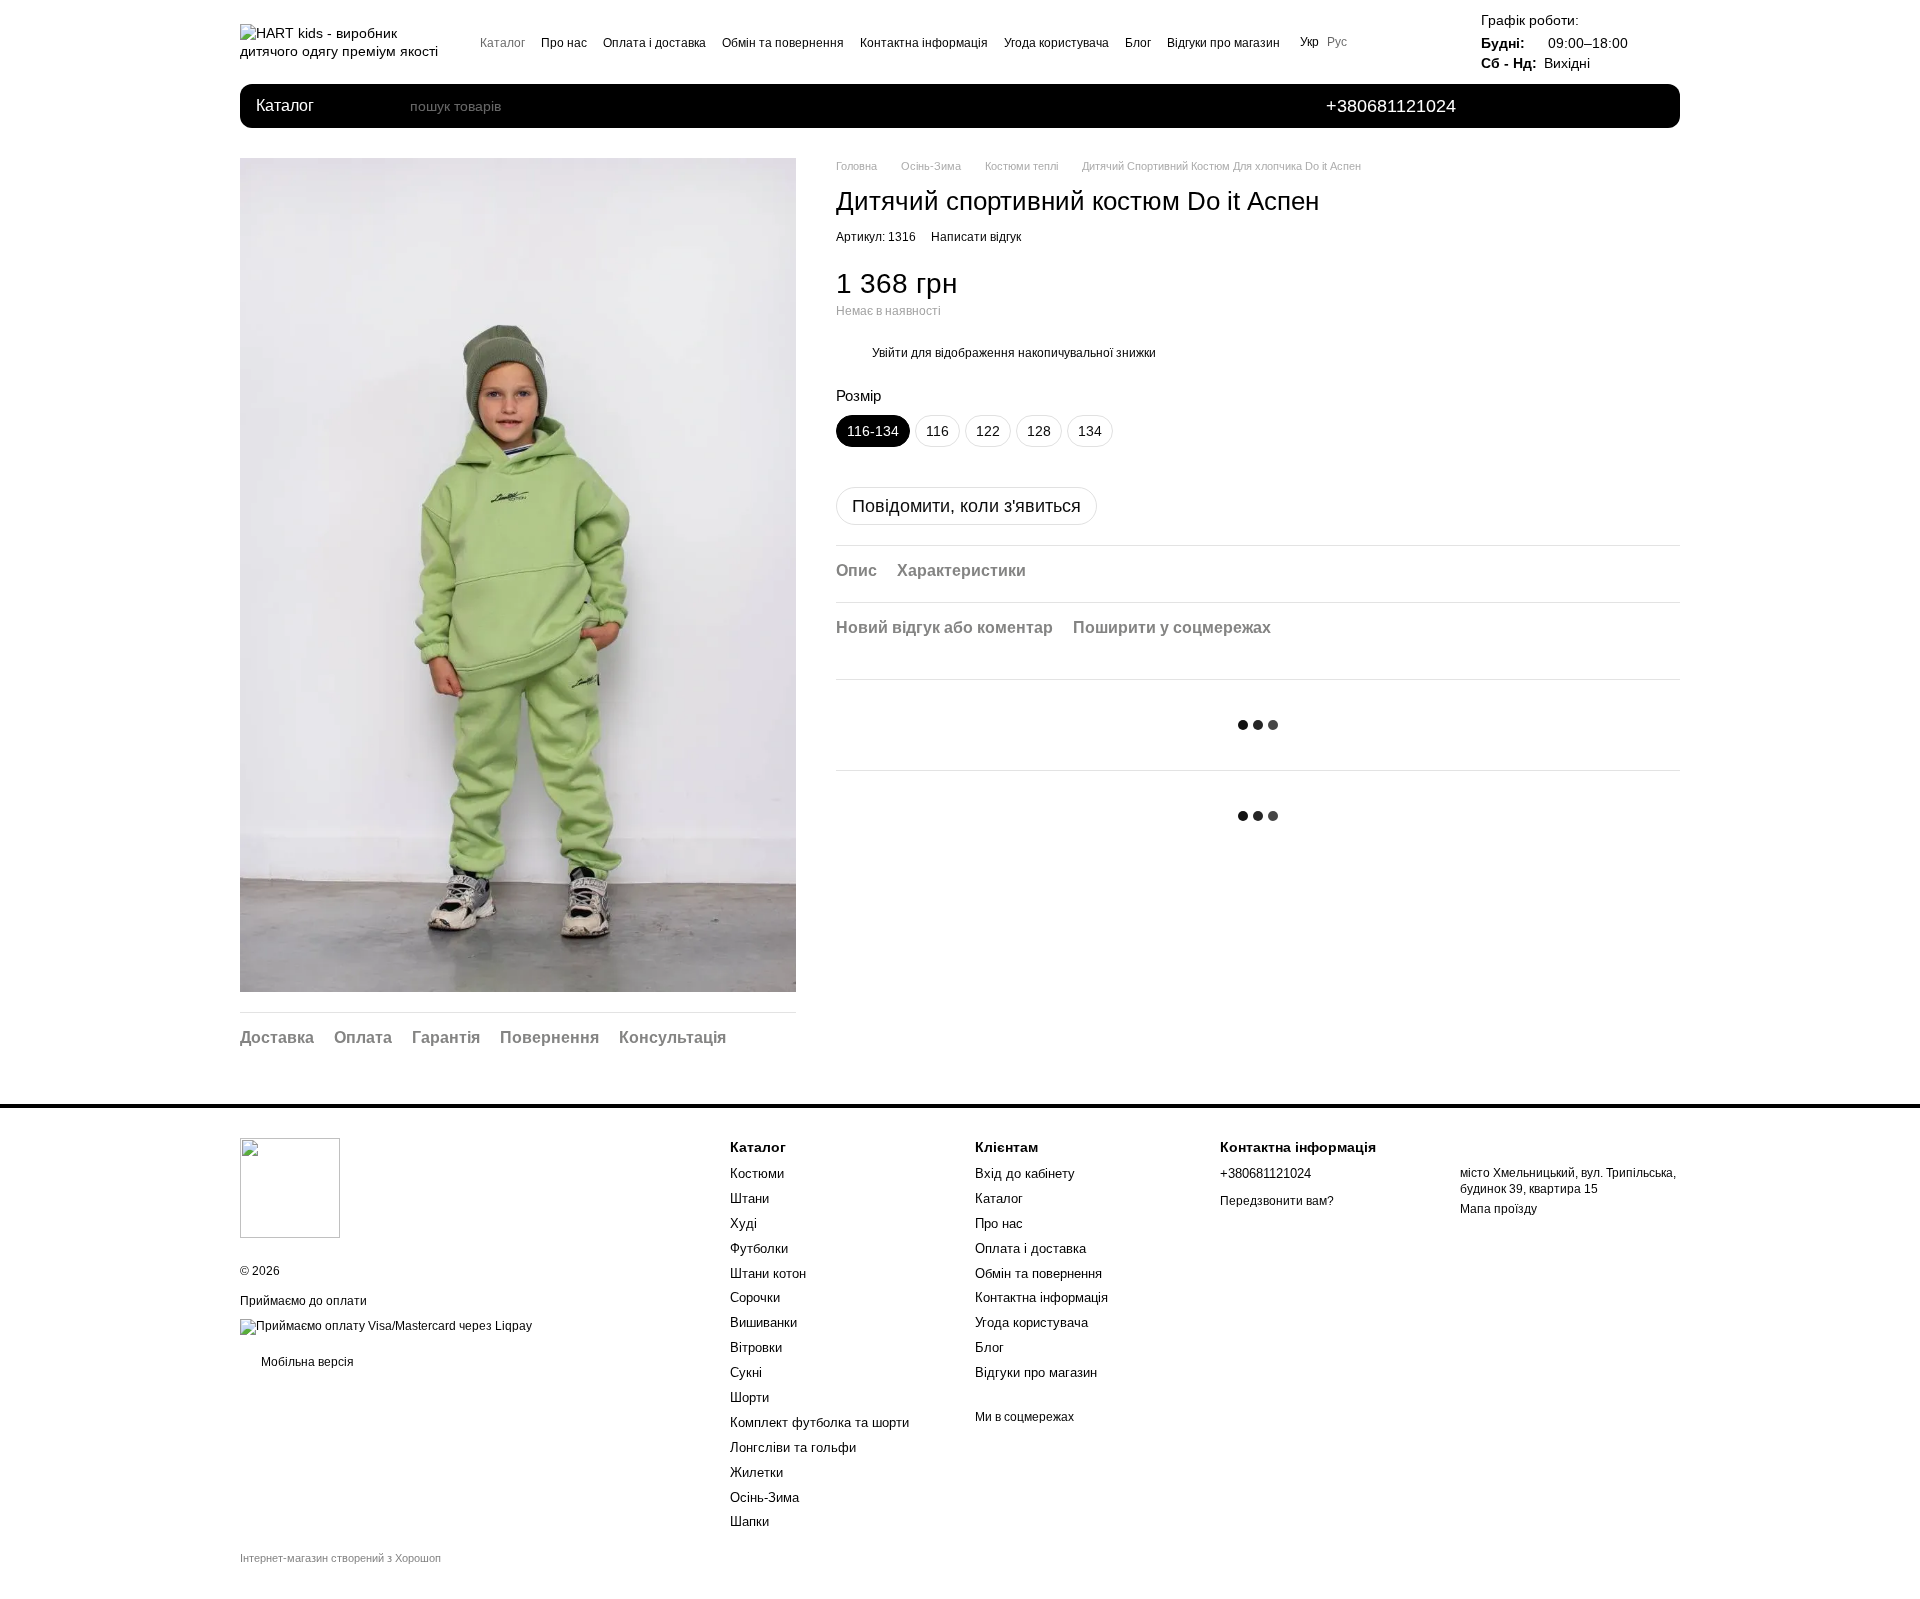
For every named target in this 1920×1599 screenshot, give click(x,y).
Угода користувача (1056, 43)
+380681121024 (1391, 106)
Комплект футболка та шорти (819, 1422)
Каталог (502, 43)
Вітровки (756, 1347)
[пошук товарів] (394, 106)
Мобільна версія (306, 1362)
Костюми (757, 1173)
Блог (1138, 43)
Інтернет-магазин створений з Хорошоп (340, 1558)
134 (1090, 431)
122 (988, 431)
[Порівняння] (1592, 106)
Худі (743, 1223)
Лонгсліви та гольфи (793, 1447)
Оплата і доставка (654, 43)
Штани (749, 1198)
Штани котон (768, 1273)
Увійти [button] (890, 353)
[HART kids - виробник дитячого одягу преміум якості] (290, 1187)
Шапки (749, 1521)
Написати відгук (976, 237)
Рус (1337, 42)
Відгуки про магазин (1223, 43)
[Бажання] (1536, 106)
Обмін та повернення (783, 43)
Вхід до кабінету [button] (1025, 1173)
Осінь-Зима (764, 1497)
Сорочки (755, 1297)
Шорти (749, 1397)
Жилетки (756, 1472)
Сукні (746, 1372)
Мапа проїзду (1498, 1209)
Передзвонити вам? (1277, 1201)
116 (937, 431)
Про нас (564, 43)
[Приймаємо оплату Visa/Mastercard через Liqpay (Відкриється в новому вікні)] (386, 1327)
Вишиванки (763, 1322)
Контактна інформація (924, 43)
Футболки (759, 1248)
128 (1039, 431)
